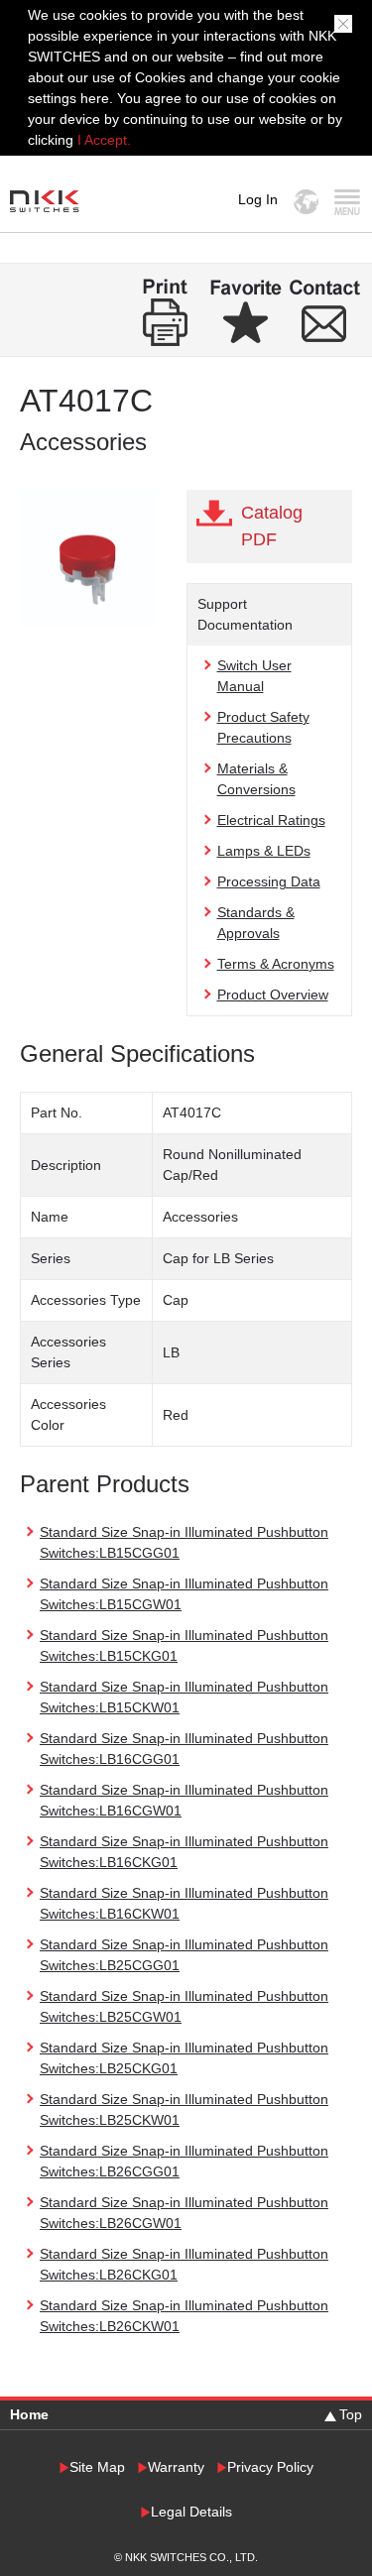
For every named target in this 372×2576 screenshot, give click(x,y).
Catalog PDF (272, 526)
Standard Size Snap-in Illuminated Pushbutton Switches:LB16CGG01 (184, 1749)
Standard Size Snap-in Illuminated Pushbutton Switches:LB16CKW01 (184, 1903)
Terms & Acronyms (276, 964)
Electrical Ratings (271, 820)
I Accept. (104, 140)
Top (351, 2414)
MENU (347, 202)
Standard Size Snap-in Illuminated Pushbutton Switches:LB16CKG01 (184, 1852)
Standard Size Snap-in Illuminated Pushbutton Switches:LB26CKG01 (184, 2264)
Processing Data (269, 881)
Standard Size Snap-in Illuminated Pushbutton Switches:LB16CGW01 (184, 1800)
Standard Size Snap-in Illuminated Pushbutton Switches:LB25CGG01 (184, 1955)
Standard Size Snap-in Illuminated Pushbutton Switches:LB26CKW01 (184, 2316)
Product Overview (273, 995)
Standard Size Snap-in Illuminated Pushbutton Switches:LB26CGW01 (184, 2213)
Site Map (97, 2467)
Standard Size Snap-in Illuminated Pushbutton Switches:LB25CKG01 (184, 2058)
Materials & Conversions (256, 779)
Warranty (176, 2467)
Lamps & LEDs (264, 851)
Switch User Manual (254, 676)
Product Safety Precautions (263, 727)
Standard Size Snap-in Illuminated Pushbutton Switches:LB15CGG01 (184, 1542)
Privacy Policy (270, 2467)
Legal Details (191, 2512)
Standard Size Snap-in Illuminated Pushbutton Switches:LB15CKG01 (184, 1645)
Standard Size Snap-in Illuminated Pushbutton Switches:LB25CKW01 (184, 2109)
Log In (258, 199)
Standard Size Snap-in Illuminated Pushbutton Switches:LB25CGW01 (184, 2006)
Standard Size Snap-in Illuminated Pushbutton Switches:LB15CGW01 (184, 1594)
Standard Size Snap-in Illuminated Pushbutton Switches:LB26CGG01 (184, 2161)
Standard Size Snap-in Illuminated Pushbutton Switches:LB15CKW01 (184, 1697)
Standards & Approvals (256, 923)
